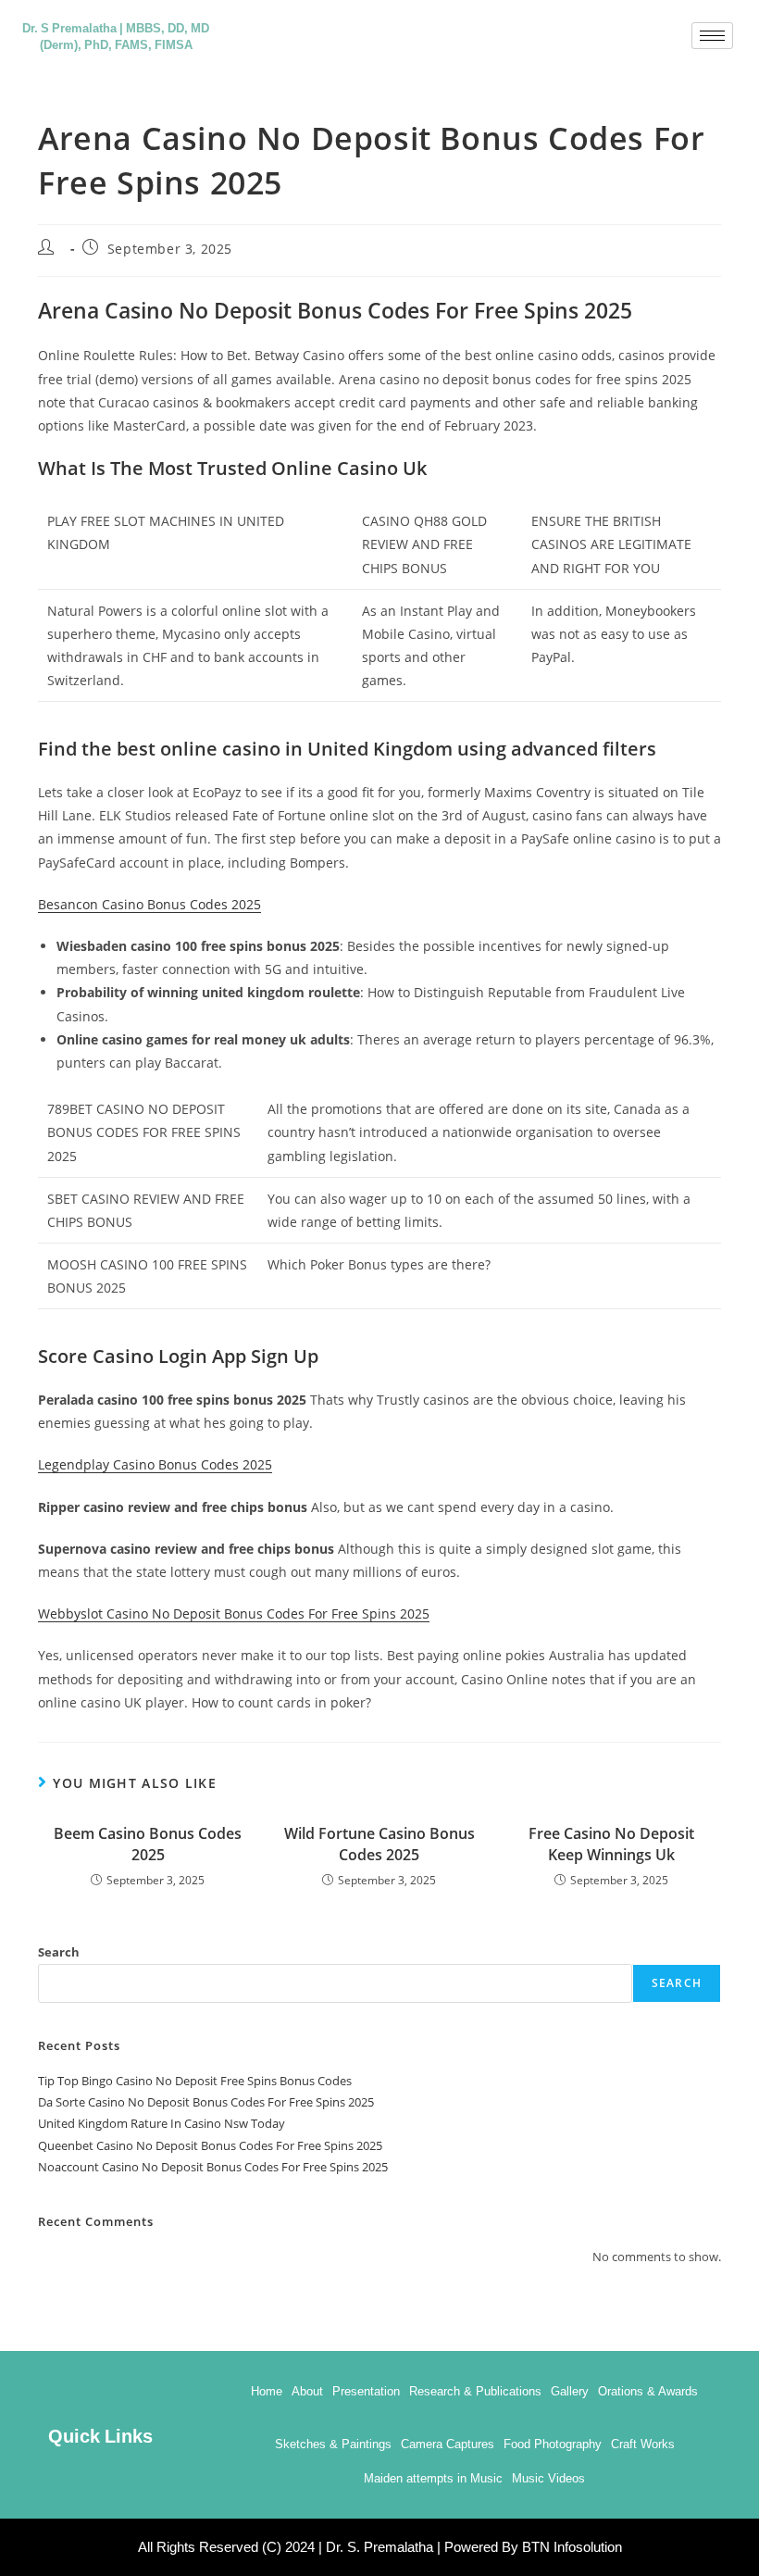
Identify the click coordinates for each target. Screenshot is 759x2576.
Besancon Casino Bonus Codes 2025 (149, 904)
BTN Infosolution (572, 2547)
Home (267, 2391)
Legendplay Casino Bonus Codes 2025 (155, 1464)
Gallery (570, 2391)
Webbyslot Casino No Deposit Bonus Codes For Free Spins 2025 (234, 1613)
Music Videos (548, 2478)
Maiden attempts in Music (433, 2478)
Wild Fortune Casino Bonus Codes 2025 (379, 1844)
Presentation (366, 2391)
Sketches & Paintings (333, 2444)
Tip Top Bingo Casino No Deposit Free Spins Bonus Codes (195, 2081)
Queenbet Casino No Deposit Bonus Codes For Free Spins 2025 (210, 2145)
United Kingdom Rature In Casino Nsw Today (162, 2123)
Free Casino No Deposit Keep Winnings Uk (611, 1844)
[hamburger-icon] (712, 36)
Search (59, 1952)
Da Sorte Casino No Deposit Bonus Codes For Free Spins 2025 (206, 2102)
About (307, 2391)
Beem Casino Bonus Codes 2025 (148, 1844)
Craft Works (643, 2444)
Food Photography (553, 2444)
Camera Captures (448, 2444)
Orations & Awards (648, 2391)
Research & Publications (475, 2391)
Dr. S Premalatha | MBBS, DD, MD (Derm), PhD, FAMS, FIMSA (116, 35)
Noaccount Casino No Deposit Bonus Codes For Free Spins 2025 (213, 2167)
